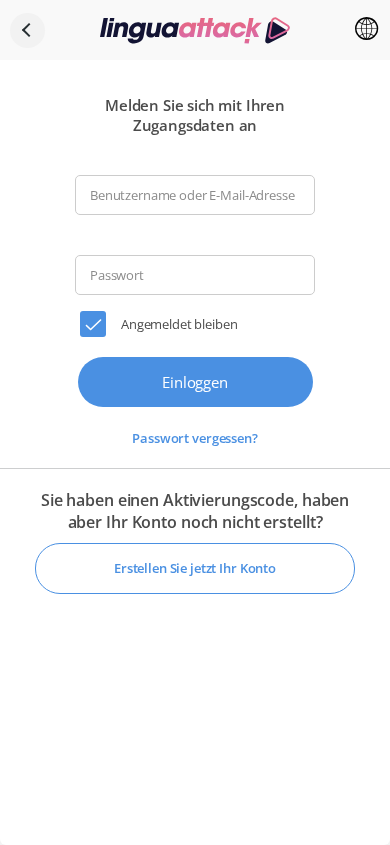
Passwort (117, 275)
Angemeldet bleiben (179, 324)
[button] (367, 30)
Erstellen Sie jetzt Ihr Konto (195, 568)
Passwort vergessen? (194, 438)
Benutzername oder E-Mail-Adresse (192, 195)
